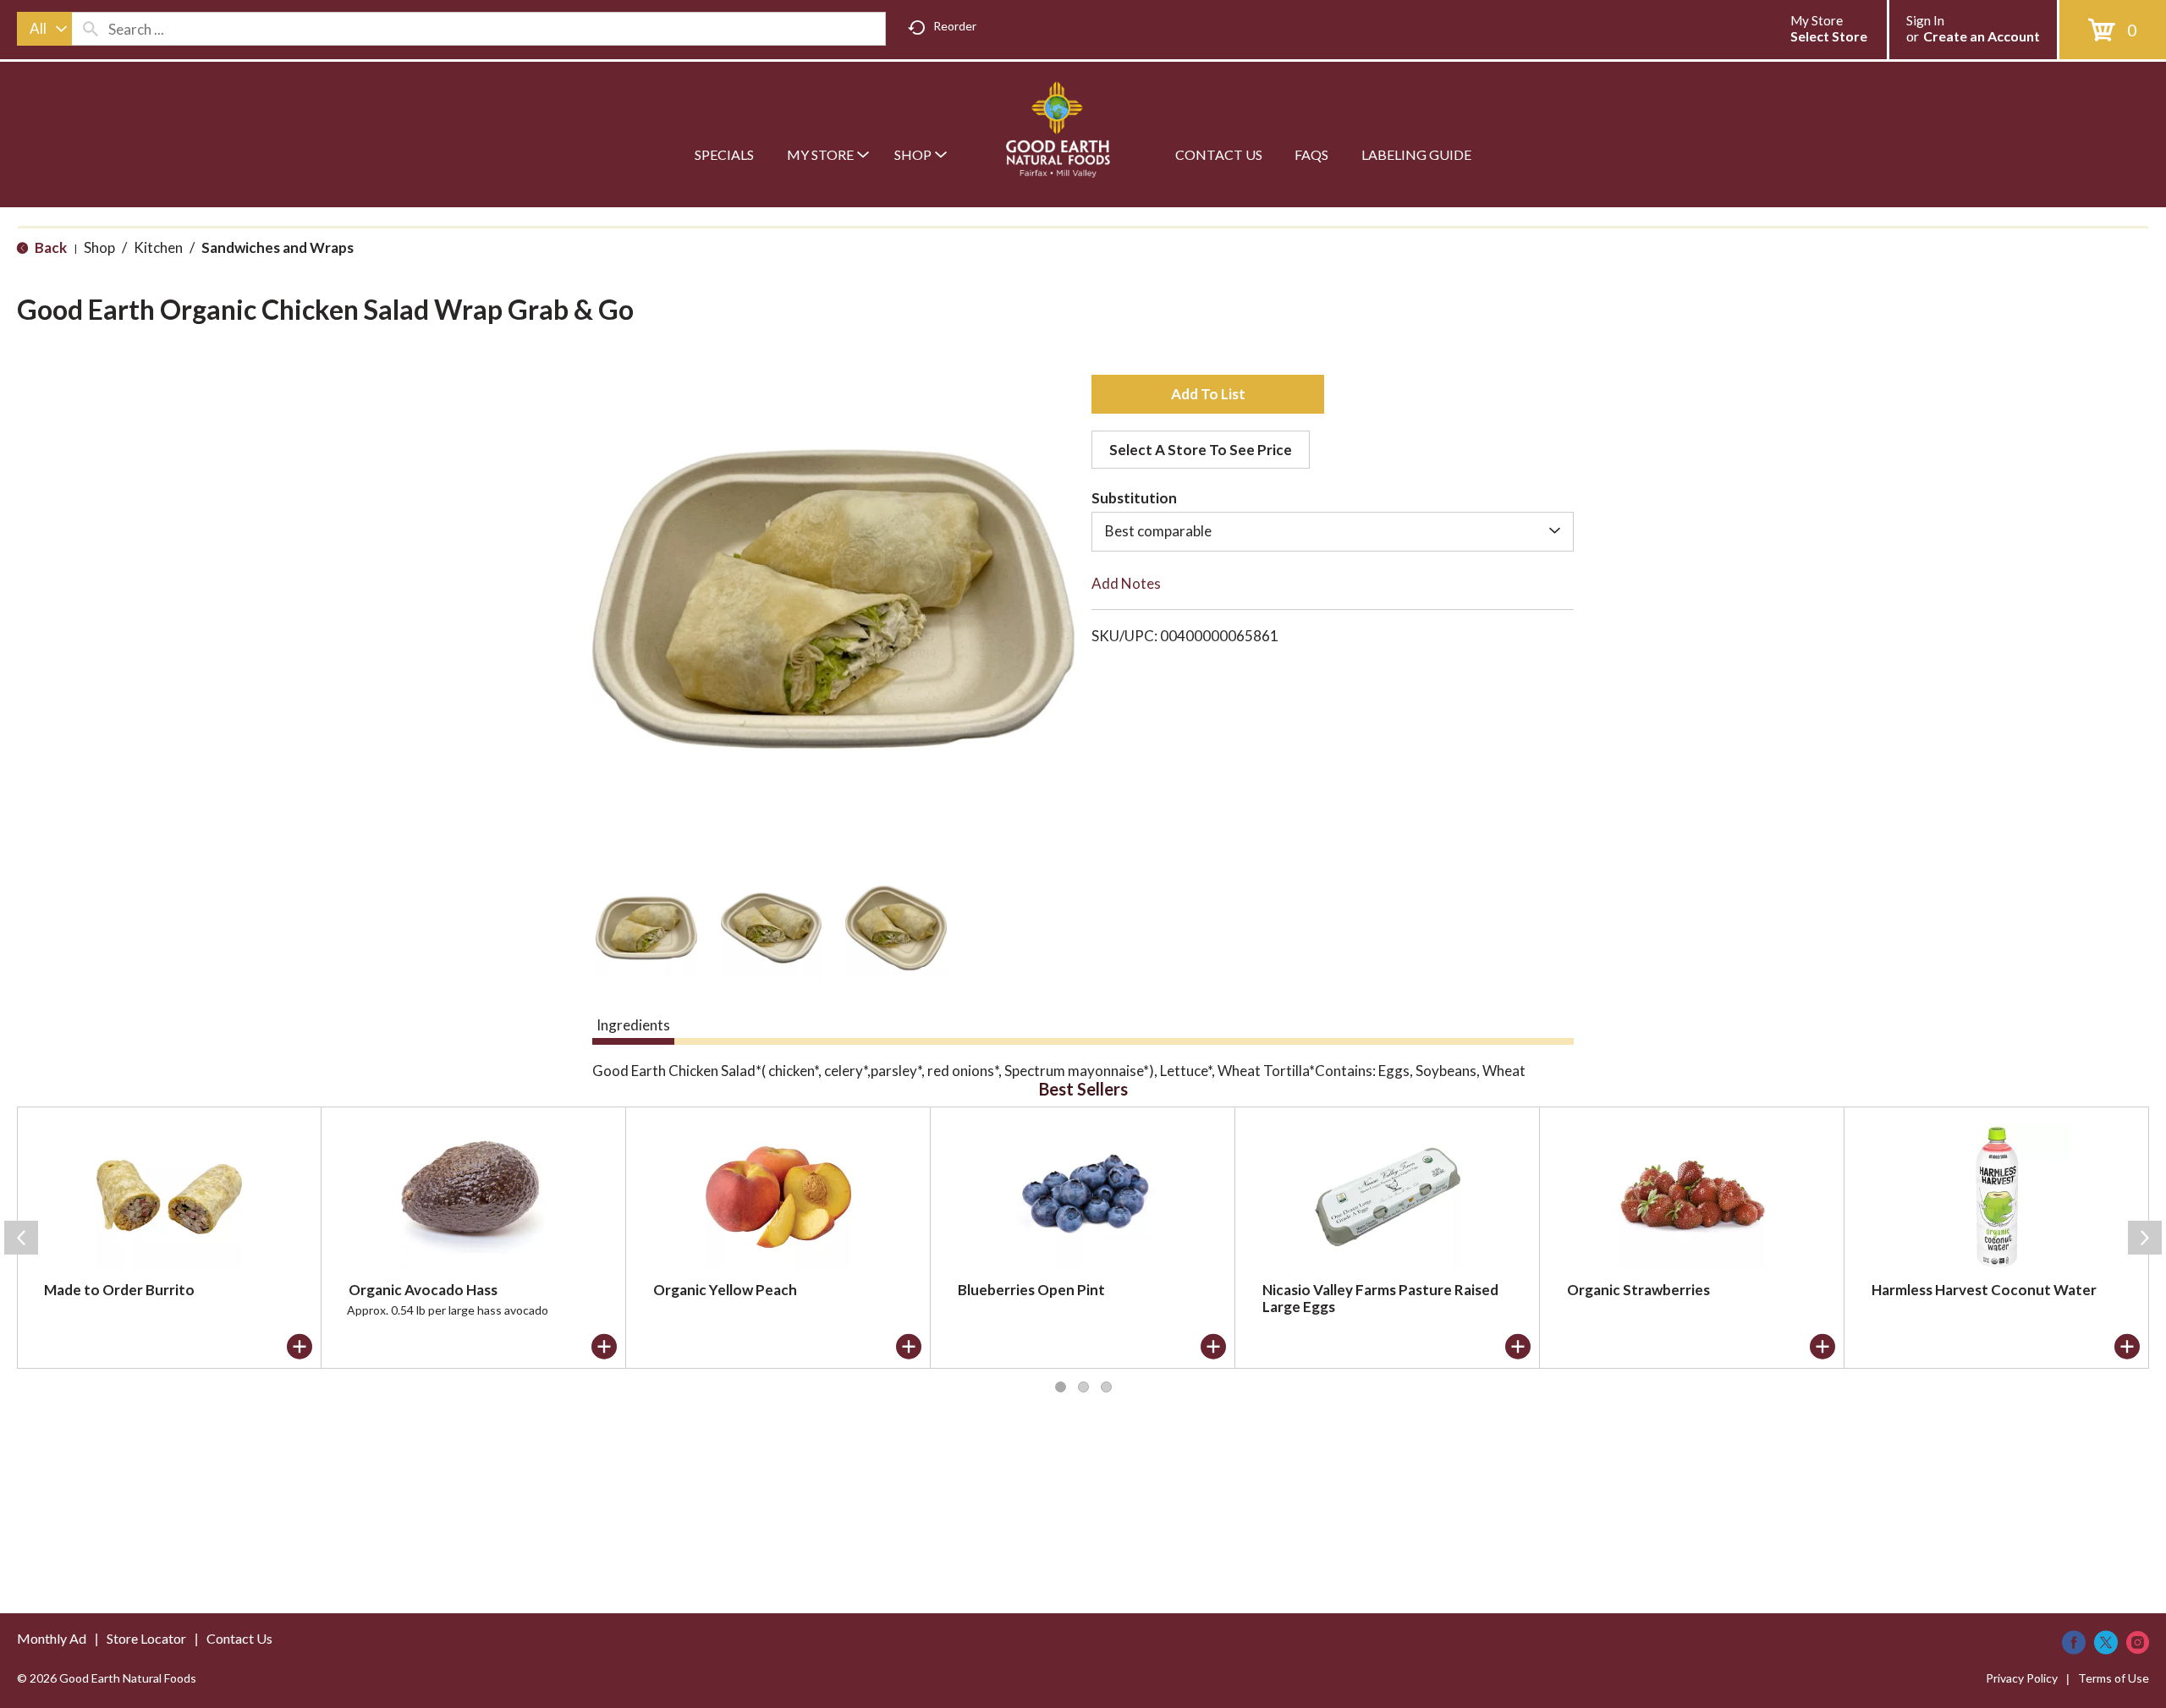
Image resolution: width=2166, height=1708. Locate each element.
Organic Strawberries (1638, 1290)
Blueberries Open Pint (1031, 1290)
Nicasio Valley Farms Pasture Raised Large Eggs (1380, 1298)
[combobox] (44, 29)
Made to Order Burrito (119, 1290)
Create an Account (1982, 36)
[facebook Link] (2074, 1642)
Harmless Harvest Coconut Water (1984, 1290)
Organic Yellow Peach (725, 1290)
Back (49, 247)
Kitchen (158, 247)
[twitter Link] (2106, 1642)
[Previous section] (21, 1238)
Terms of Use (2114, 1678)
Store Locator (146, 1638)
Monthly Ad (52, 1638)
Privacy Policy (2022, 1678)
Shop (99, 247)
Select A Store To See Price (1201, 450)
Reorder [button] (955, 26)
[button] (646, 928)
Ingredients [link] (633, 1025)
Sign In (1925, 20)
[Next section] (2145, 1238)
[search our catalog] (91, 29)
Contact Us (239, 1638)
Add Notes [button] (1126, 583)
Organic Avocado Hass (423, 1290)
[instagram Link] (2138, 1642)
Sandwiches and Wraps (278, 247)
